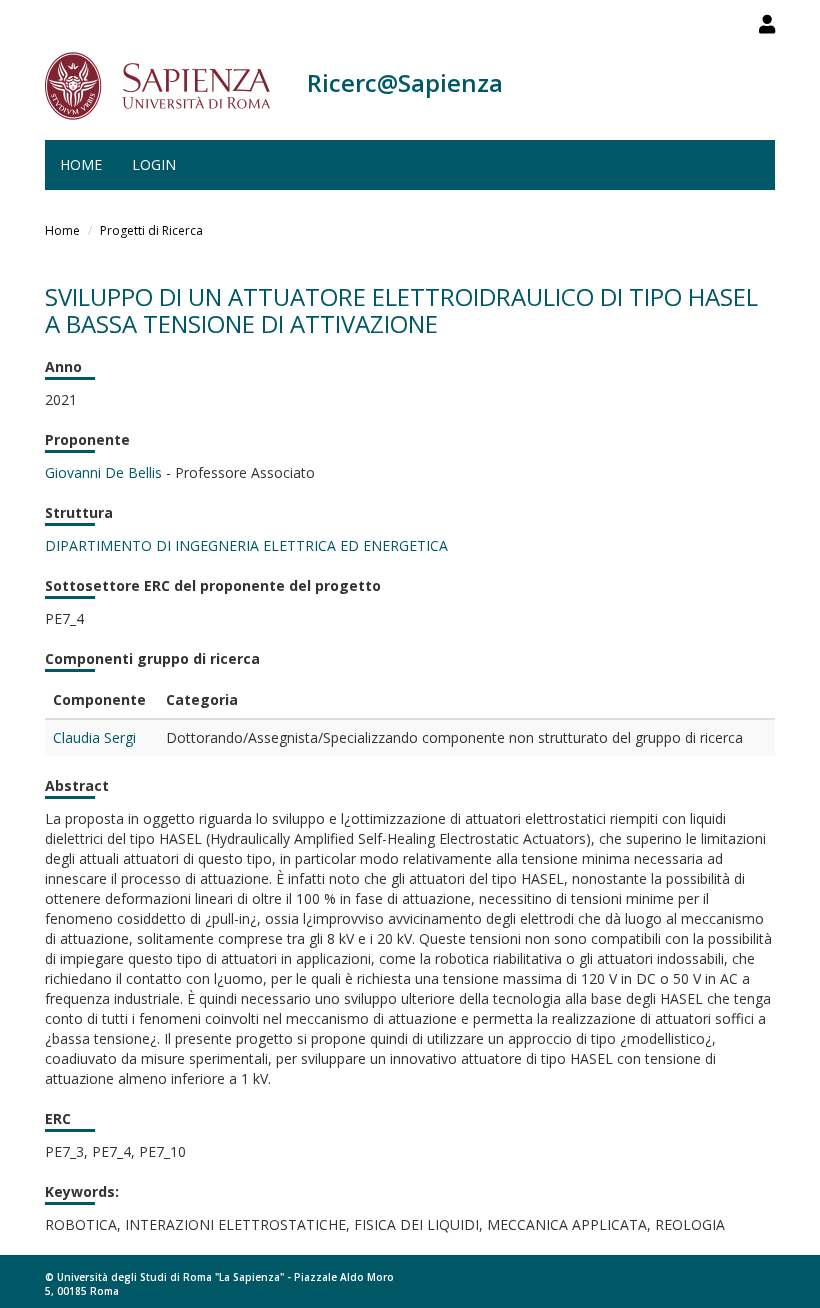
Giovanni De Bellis (103, 472)
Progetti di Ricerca (151, 230)
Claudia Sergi (94, 737)
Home (81, 164)
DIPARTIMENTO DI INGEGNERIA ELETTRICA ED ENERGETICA (246, 545)
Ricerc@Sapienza (405, 82)
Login (154, 164)
